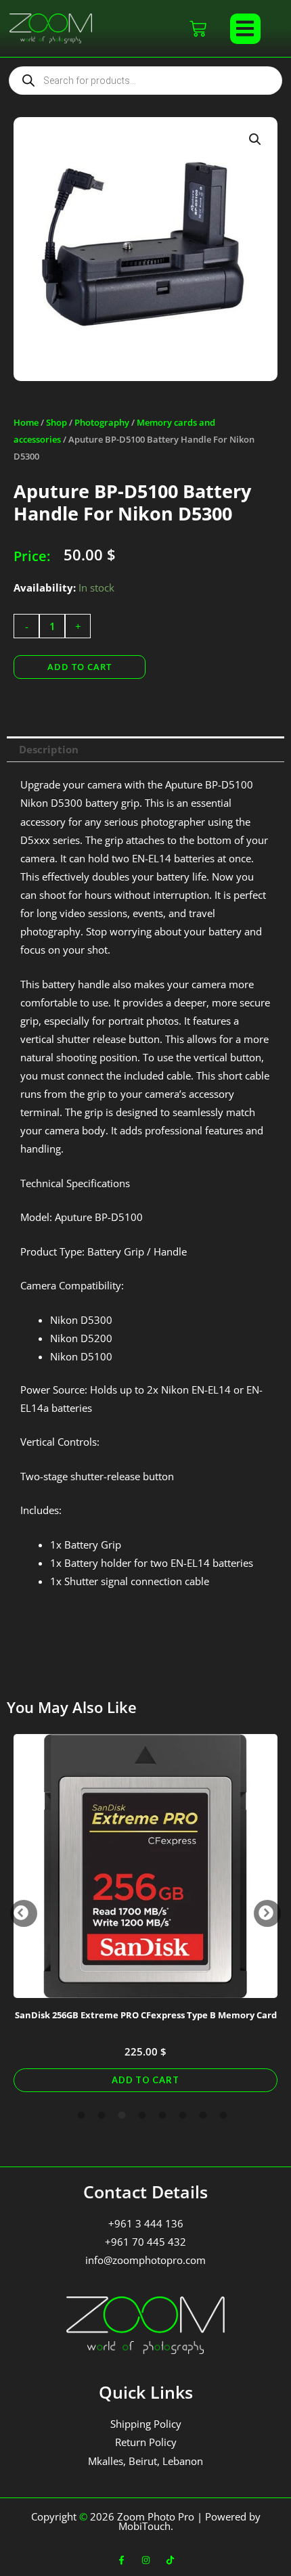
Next (267, 1913)
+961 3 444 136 (146, 2223)
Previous (24, 1913)
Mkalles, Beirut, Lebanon (145, 2461)
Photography (102, 422)
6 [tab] (183, 2116)
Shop (57, 422)
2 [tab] (102, 2116)
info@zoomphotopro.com (145, 2260)
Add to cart (80, 667)
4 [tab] (142, 2116)
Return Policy (146, 2442)
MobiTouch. (146, 2526)
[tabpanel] (145, 1913)
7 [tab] (203, 2116)
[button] (245, 29)
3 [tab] (122, 2116)
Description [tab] (49, 749)
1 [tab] (81, 2116)
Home (26, 422)
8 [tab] (223, 2116)
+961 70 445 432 (145, 2242)
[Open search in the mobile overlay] (145, 81)
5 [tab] (162, 2116)
